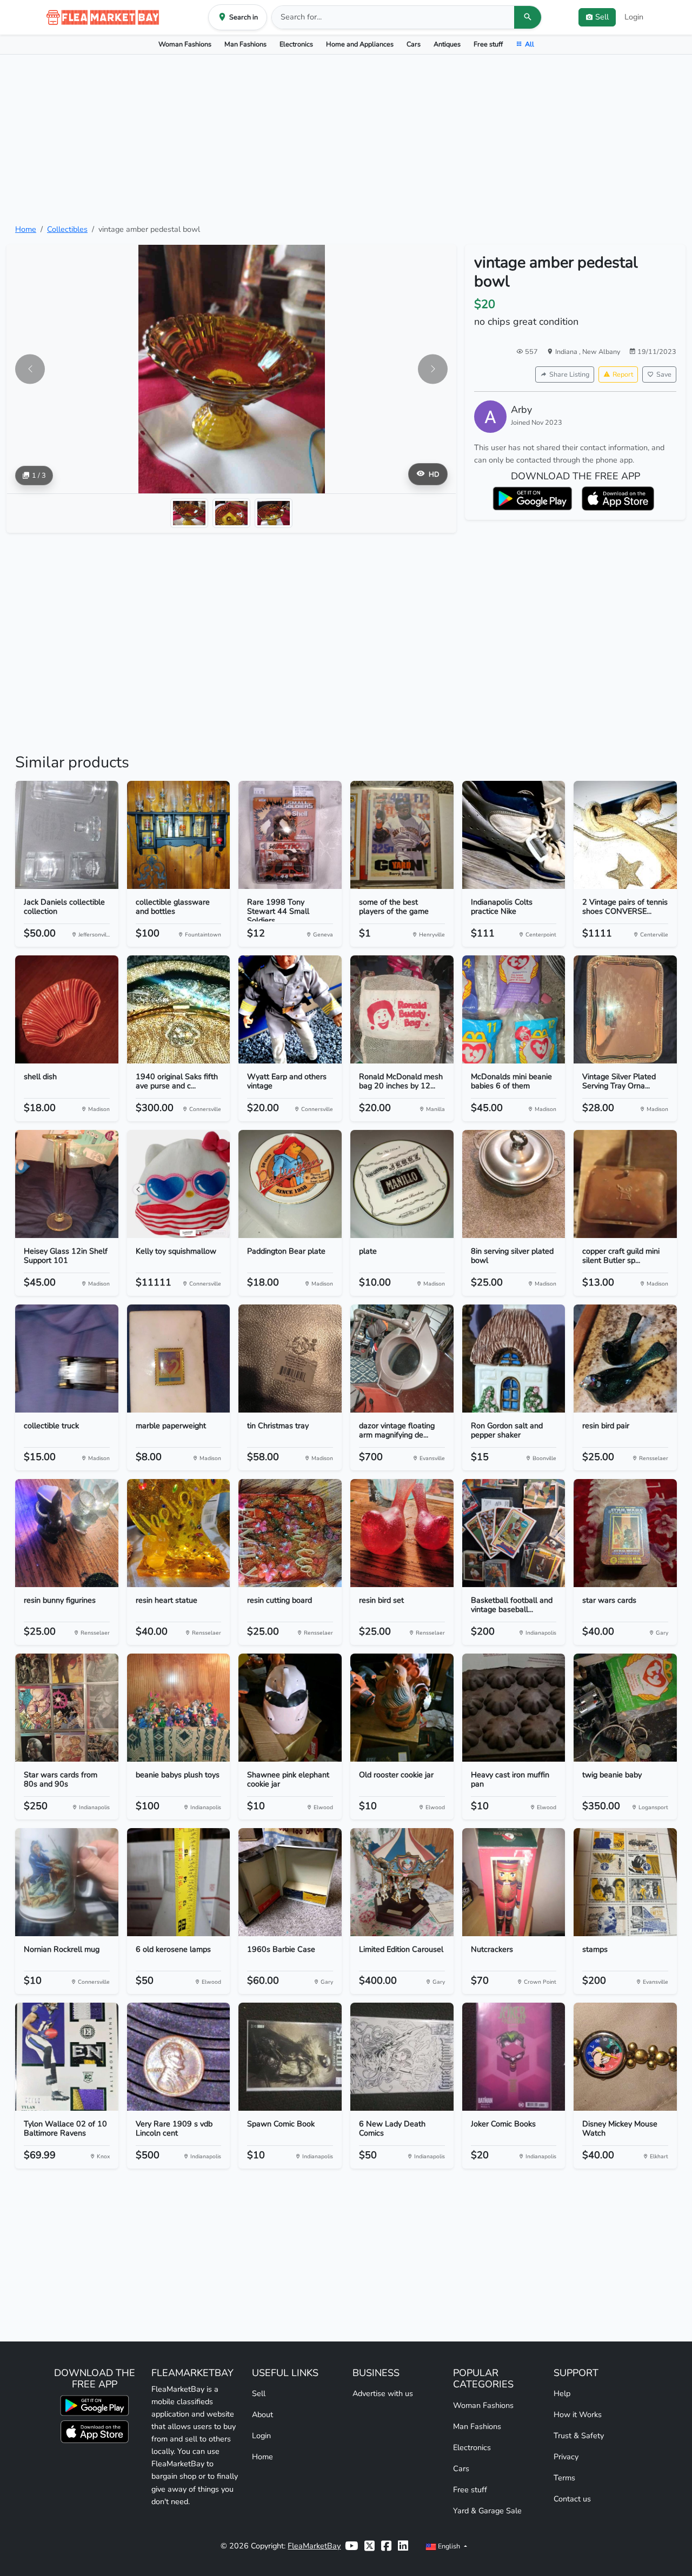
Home (26, 229)
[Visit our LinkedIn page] (403, 2546)
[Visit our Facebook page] (386, 2546)
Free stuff (488, 44)
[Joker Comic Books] (514, 2057)
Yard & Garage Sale (487, 2511)
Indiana (567, 352)
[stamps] (625, 1882)
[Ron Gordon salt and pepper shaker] (514, 1359)
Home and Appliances (360, 44)
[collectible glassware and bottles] (179, 835)
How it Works (578, 2414)
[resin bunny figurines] (67, 1533)
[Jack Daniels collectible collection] (67, 835)
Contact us (572, 2499)
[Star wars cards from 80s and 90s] (67, 1708)
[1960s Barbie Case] (290, 1882)
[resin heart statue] (179, 1533)
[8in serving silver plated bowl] (514, 1184)
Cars (414, 44)
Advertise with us (383, 2393)
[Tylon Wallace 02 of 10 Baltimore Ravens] (67, 2057)
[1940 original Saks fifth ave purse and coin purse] (179, 1009)
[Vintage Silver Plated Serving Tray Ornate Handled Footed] (625, 1009)
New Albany (601, 352)
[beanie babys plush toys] (179, 1708)
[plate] (402, 1184)
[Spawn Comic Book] (290, 2057)
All (530, 44)
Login (634, 17)
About (262, 2414)
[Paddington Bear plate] (290, 1184)
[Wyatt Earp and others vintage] (290, 1009)
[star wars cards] (625, 1533)
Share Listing (569, 374)
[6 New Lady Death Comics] (402, 2057)
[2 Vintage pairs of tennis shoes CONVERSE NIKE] (625, 835)
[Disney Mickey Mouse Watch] (625, 2057)
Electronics (296, 44)
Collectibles (67, 229)
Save (664, 374)
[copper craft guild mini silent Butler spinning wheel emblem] (625, 1184)
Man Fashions (245, 44)
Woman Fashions (185, 44)
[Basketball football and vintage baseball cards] (514, 1533)
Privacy (566, 2457)
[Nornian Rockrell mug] (67, 1882)
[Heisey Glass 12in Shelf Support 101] (67, 1184)
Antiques (447, 44)
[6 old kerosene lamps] (179, 1882)
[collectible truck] (67, 1359)
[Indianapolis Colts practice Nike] (514, 835)
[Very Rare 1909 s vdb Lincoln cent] (179, 2057)
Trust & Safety (579, 2436)
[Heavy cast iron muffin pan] (514, 1708)
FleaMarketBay (314, 2546)
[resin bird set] (402, 1533)
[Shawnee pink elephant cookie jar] (290, 1708)
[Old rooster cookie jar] (402, 1708)
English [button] (449, 2546)
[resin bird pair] (625, 1359)
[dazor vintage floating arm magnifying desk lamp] (402, 1359)
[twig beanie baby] (625, 1708)
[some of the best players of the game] (402, 835)
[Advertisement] (346, 139)
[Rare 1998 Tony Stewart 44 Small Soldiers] (290, 835)
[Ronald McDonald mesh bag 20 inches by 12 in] (402, 1009)
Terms (564, 2478)
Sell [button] (602, 17)
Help (562, 2393)
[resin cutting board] (290, 1533)
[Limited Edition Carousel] (402, 1882)
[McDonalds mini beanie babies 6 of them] (514, 1009)
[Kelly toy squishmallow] (179, 1184)
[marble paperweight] (179, 1359)
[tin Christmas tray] (290, 1359)
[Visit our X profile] (370, 2546)
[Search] (528, 17)
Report (623, 374)
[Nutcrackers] (514, 1882)
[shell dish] (67, 1009)
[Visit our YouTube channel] (351, 2546)
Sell (259, 2393)
